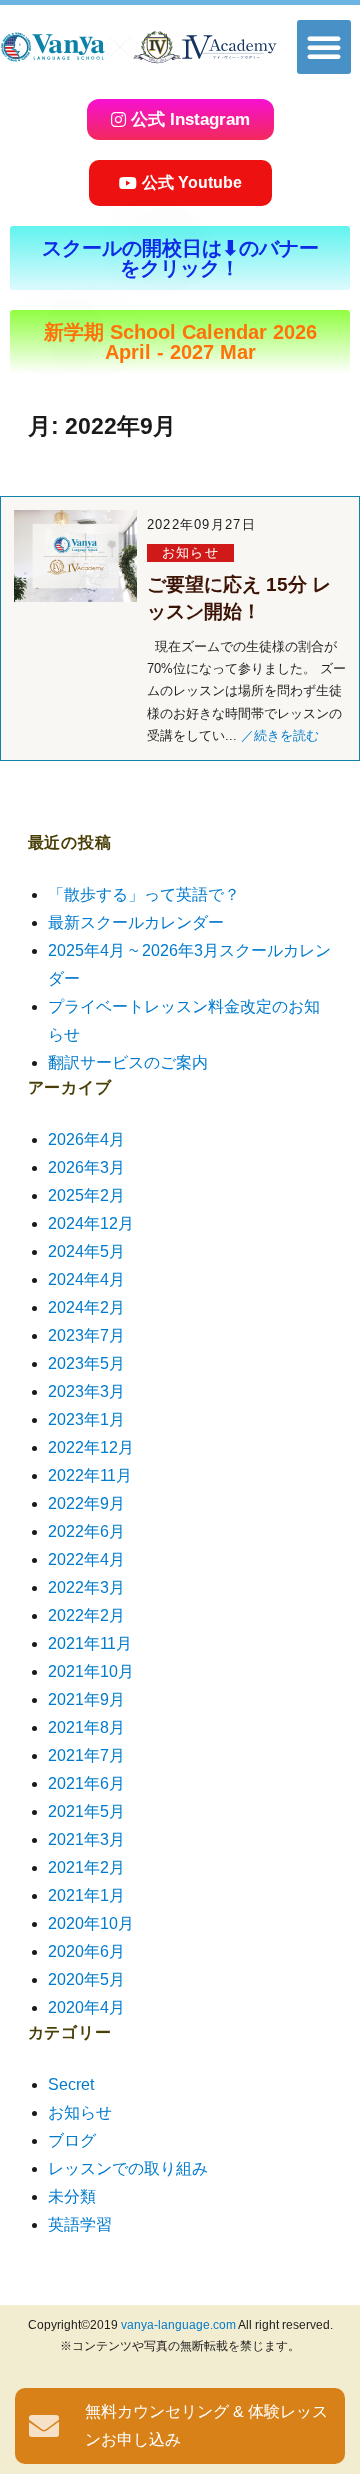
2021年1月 (86, 1895)
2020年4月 (86, 2007)
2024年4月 (86, 1279)
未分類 (72, 2196)
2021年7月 (86, 1755)
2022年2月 (86, 1615)
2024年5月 (86, 1251)
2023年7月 (86, 1335)
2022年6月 (86, 1531)
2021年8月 (86, 1727)
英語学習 (80, 2224)
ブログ (72, 2140)
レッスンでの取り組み (128, 2168)
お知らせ (190, 552)
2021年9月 (86, 1699)
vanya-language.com (178, 2325)
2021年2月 (86, 1867)
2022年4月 (86, 1559)
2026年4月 (86, 1139)
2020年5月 (86, 1979)
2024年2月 (86, 1307)
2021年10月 (91, 1671)
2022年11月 (90, 1475)
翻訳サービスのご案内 (128, 1062)
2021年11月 (90, 1643)
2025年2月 (86, 1195)
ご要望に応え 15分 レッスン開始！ (239, 598)
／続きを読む (280, 735)
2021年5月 (86, 1811)
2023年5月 (86, 1363)
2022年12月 (91, 1447)
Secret (71, 2084)
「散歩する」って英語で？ (144, 894)
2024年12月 (91, 1223)
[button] (324, 47)
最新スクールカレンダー (136, 922)
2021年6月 (86, 1783)
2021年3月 (86, 1839)
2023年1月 (86, 1419)
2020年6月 (86, 1951)
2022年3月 (86, 1587)
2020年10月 (91, 1923)
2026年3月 (86, 1167)
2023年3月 (86, 1391)
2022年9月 (86, 1503)
